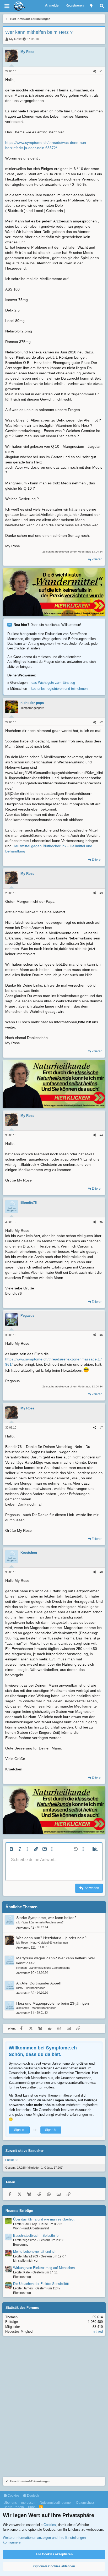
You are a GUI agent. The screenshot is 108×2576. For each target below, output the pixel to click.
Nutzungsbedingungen (56, 2503)
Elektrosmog (22, 2277)
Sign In (19, 2130)
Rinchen (21, 1968)
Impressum (28, 2503)
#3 (101, 893)
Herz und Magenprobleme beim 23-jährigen (53, 2003)
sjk (18, 1922)
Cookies (13, 2496)
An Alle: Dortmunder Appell (38, 1983)
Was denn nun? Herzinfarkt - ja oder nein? (51, 1938)
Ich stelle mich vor (26, 2261)
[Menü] (7, 6)
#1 (101, 71)
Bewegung (21, 2245)
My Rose (15, 39)
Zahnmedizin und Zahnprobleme (50, 1968)
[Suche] (102, 6)
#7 (101, 1428)
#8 (101, 1572)
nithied (98, 2331)
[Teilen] (94, 71)
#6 (101, 1335)
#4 (101, 1135)
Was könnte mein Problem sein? (43, 1922)
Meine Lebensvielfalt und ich (35, 2252)
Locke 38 (12, 2160)
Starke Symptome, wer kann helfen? (46, 1918)
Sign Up (51, 2130)
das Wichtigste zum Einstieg (53, 683)
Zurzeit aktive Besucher (25, 2151)
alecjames (23, 2008)
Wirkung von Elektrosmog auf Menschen (44, 2268)
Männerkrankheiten (44, 2008)
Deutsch (33, 2496)
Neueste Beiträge (19, 2211)
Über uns (10, 2503)
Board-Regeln (14, 2507)
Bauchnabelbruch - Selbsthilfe (36, 2236)
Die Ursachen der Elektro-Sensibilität (41, 2284)
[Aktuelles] (91, 6)
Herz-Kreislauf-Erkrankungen (49, 1943)
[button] (12, 1849)
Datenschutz (85, 2503)
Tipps (31, 2507)
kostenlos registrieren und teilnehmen (59, 689)
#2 (101, 722)
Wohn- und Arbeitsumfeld (31, 2228)
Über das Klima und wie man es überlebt (44, 2219)
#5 (101, 1222)
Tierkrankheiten (35, 1988)
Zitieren (97, 559)
